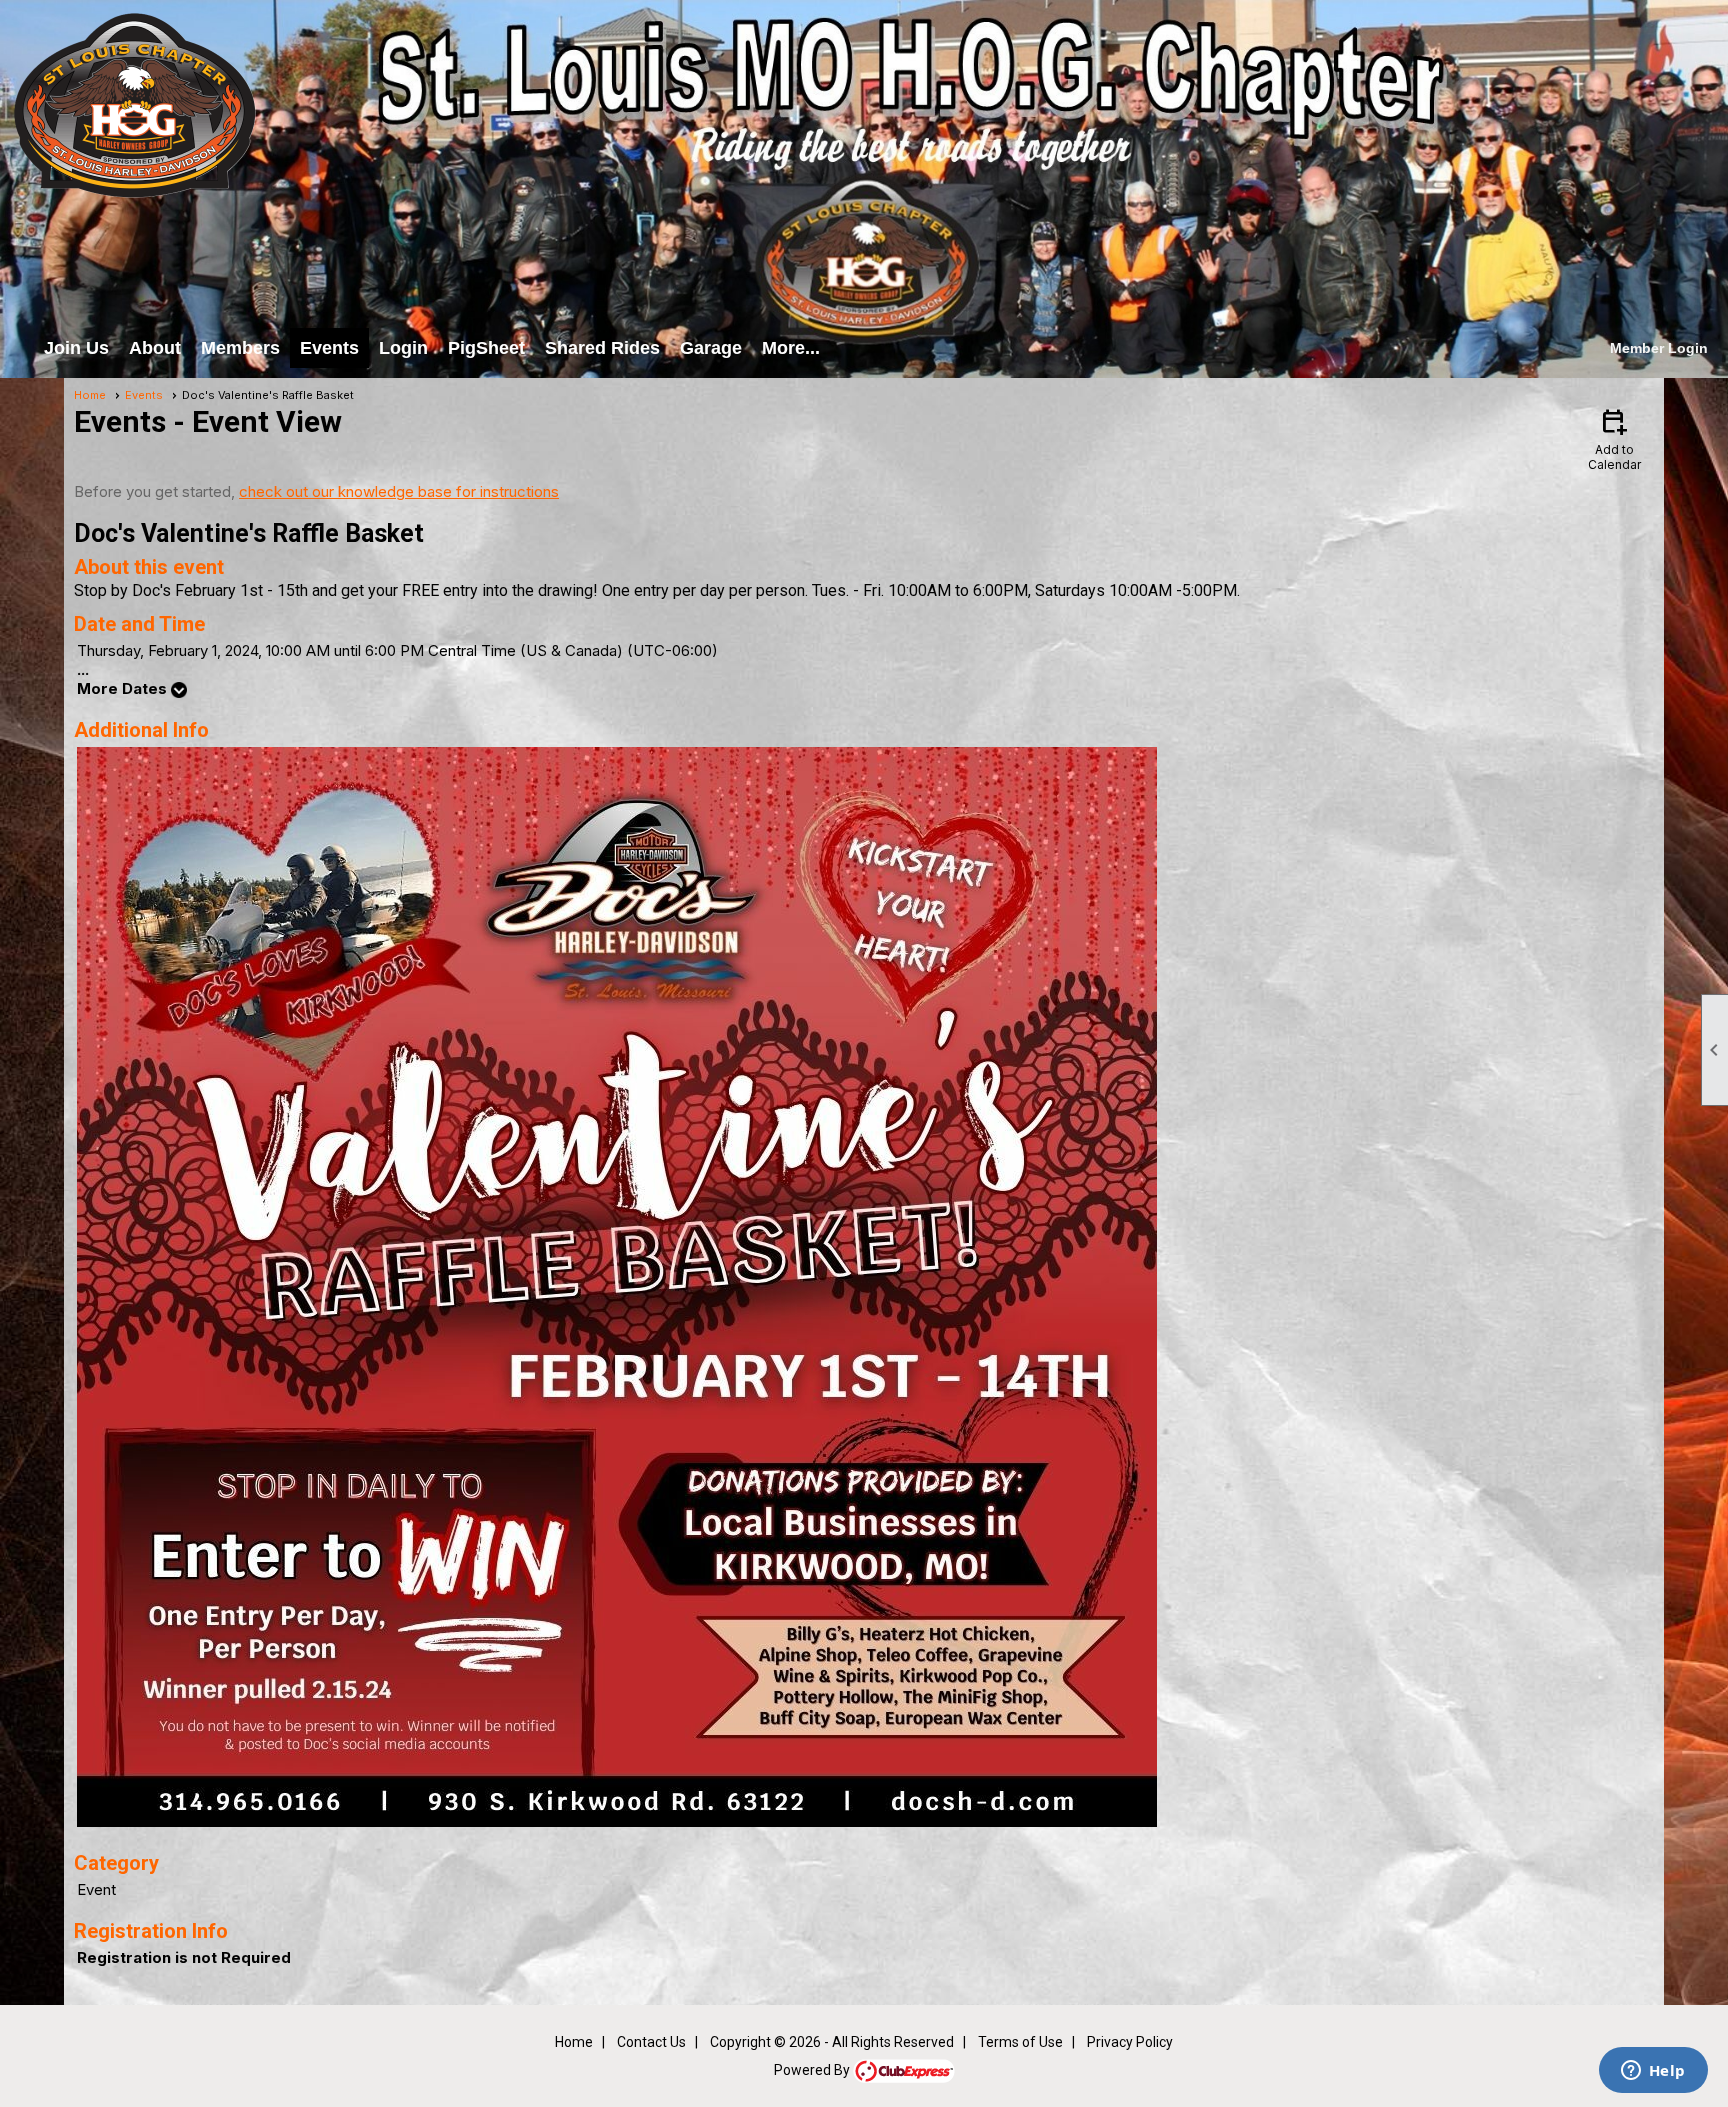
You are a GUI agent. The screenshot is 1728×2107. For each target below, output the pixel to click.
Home (90, 395)
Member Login (1659, 348)
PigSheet (486, 348)
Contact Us (651, 2042)
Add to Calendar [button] (1614, 438)
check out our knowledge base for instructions (399, 491)
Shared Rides (602, 348)
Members (240, 348)
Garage (711, 348)
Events (329, 348)
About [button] (155, 348)
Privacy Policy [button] (1130, 2042)
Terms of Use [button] (1020, 2042)
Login (403, 348)
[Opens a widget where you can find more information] (1653, 2072)
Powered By (813, 2070)
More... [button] (791, 348)
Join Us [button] (76, 348)
